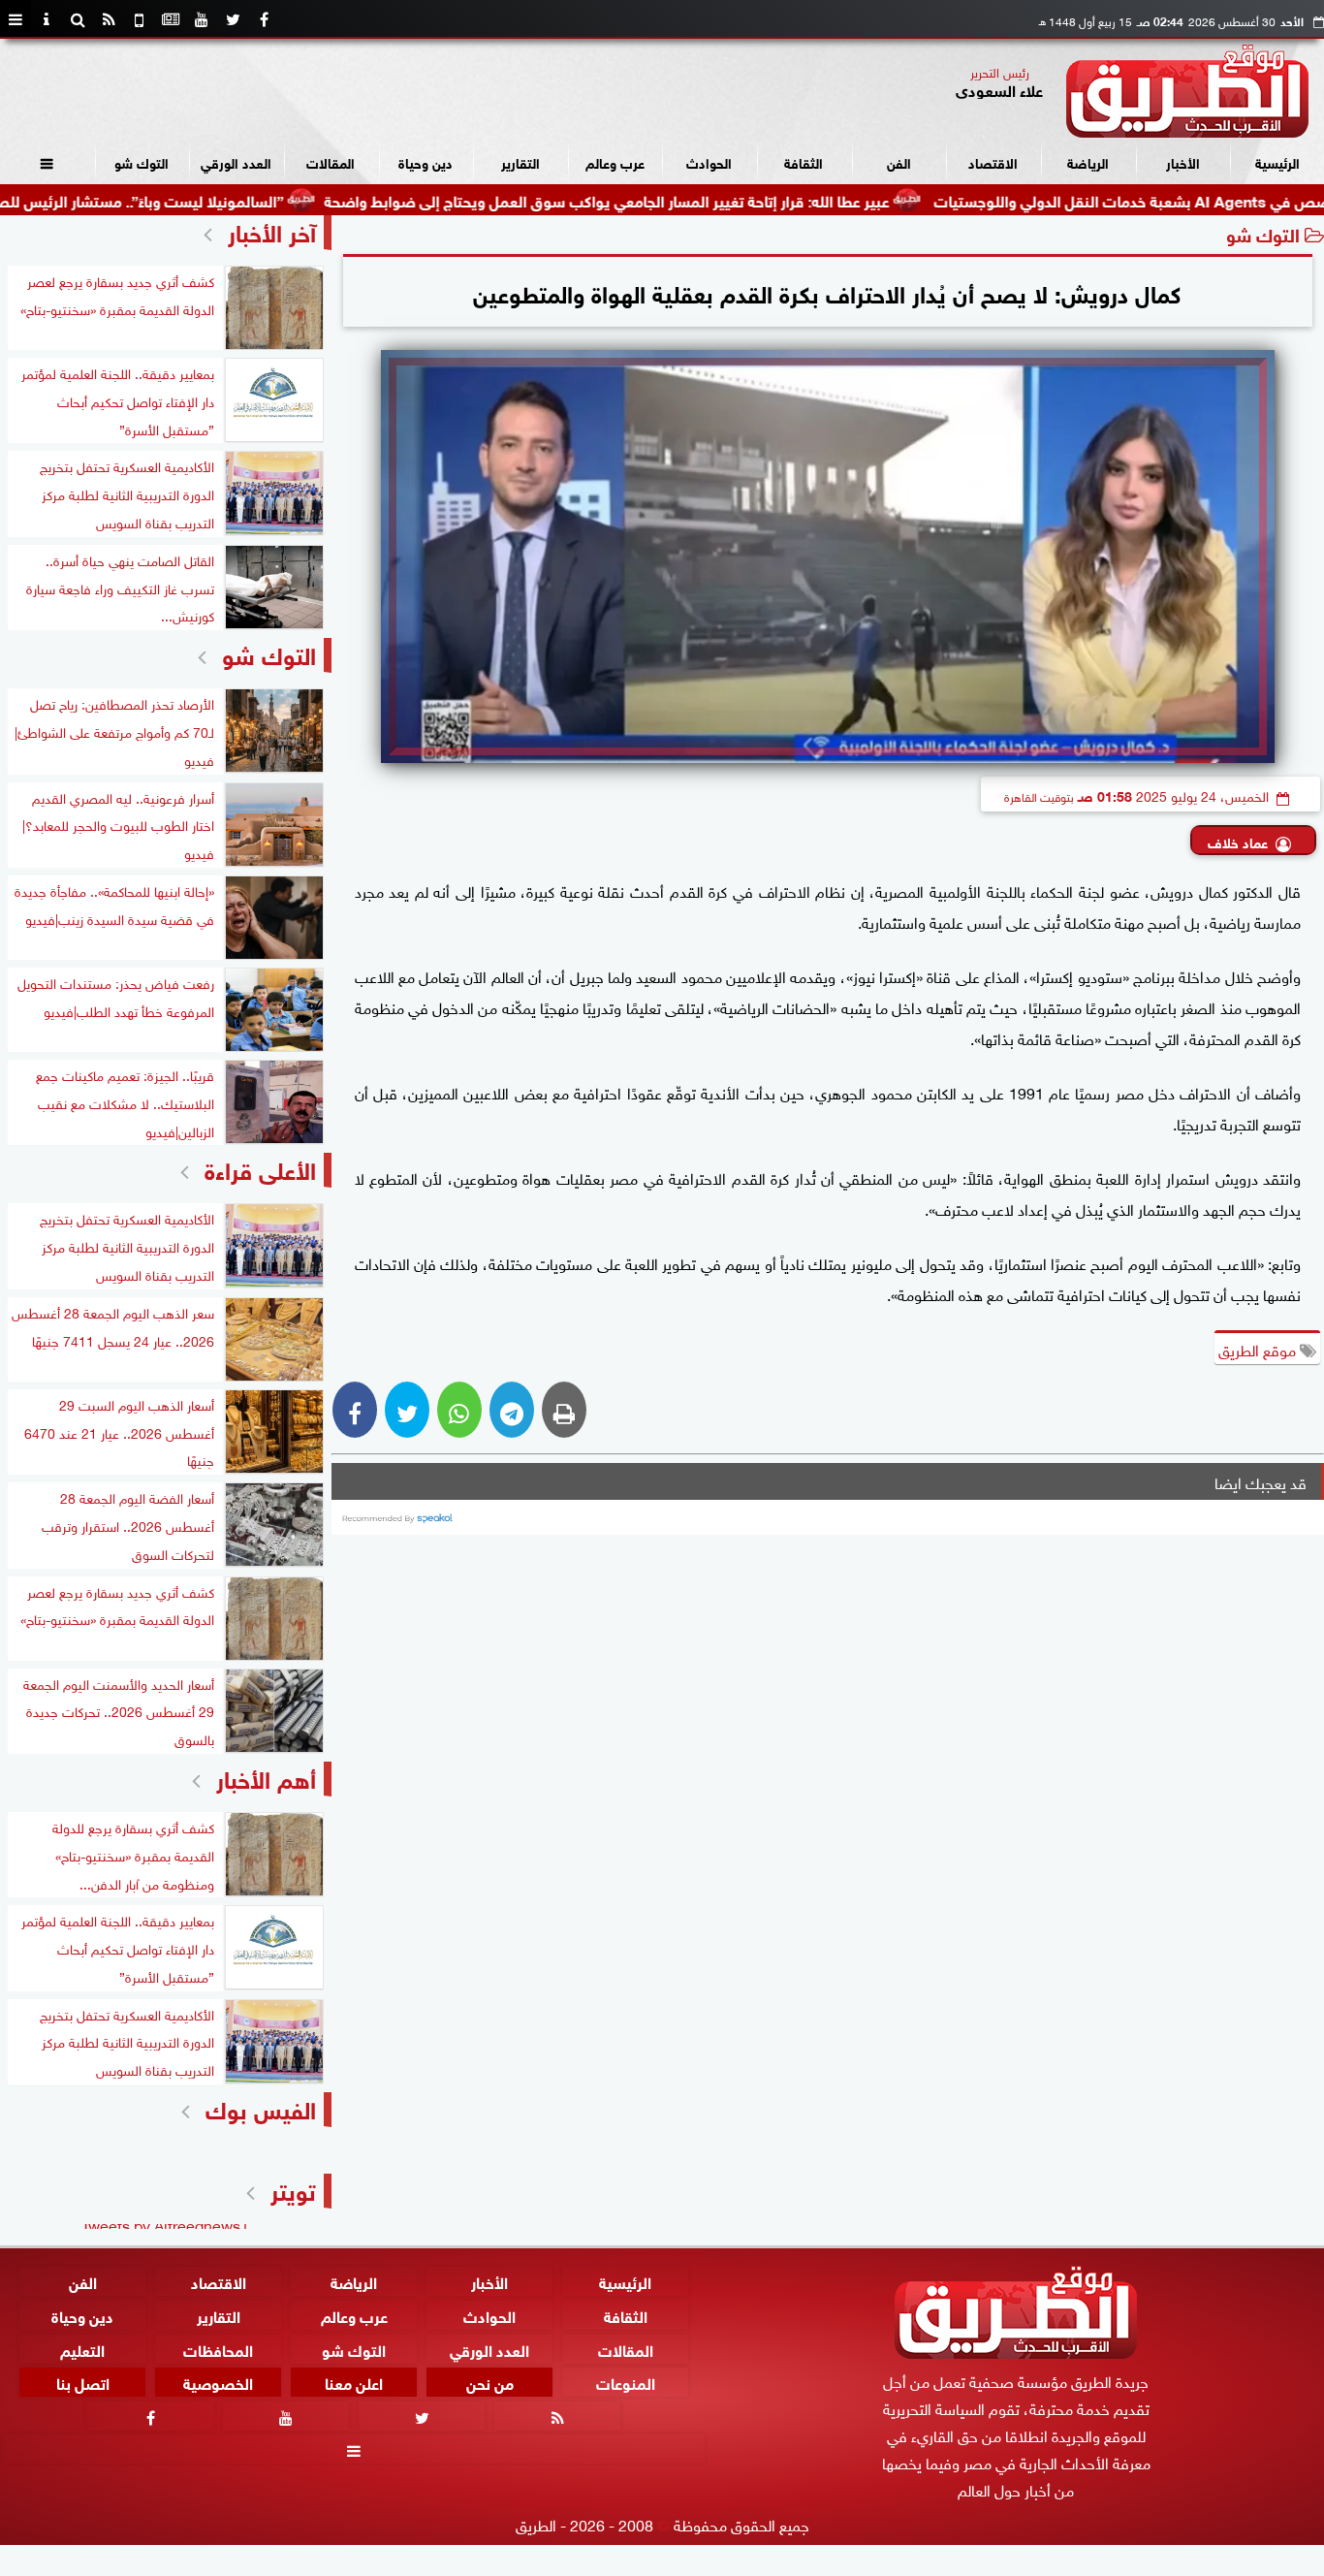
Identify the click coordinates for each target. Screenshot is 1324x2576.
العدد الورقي (236, 161)
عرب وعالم (615, 161)
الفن (899, 161)
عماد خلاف (1238, 841)
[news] (171, 19)
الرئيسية (1277, 161)
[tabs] (16, 19)
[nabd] (140, 19)
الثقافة (804, 161)
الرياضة (1088, 161)
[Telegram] (512, 1410)
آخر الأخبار (272, 230)
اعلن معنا (354, 2383)
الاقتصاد (993, 161)
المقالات (331, 161)
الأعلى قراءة (260, 1168)
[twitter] (233, 19)
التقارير (520, 161)
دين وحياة (426, 161)
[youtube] (202, 19)
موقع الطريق (1259, 1349)
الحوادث (709, 161)
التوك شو (142, 161)
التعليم (82, 2349)
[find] (78, 19)
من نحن (490, 2383)
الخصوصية (218, 2383)
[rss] (109, 19)
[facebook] (264, 19)
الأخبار (1183, 161)
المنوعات (626, 2383)
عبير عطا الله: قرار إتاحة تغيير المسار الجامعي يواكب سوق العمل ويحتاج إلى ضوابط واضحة (691, 199)
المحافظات (218, 2349)
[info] (47, 19)
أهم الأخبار (266, 1777)
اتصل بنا (83, 2383)
